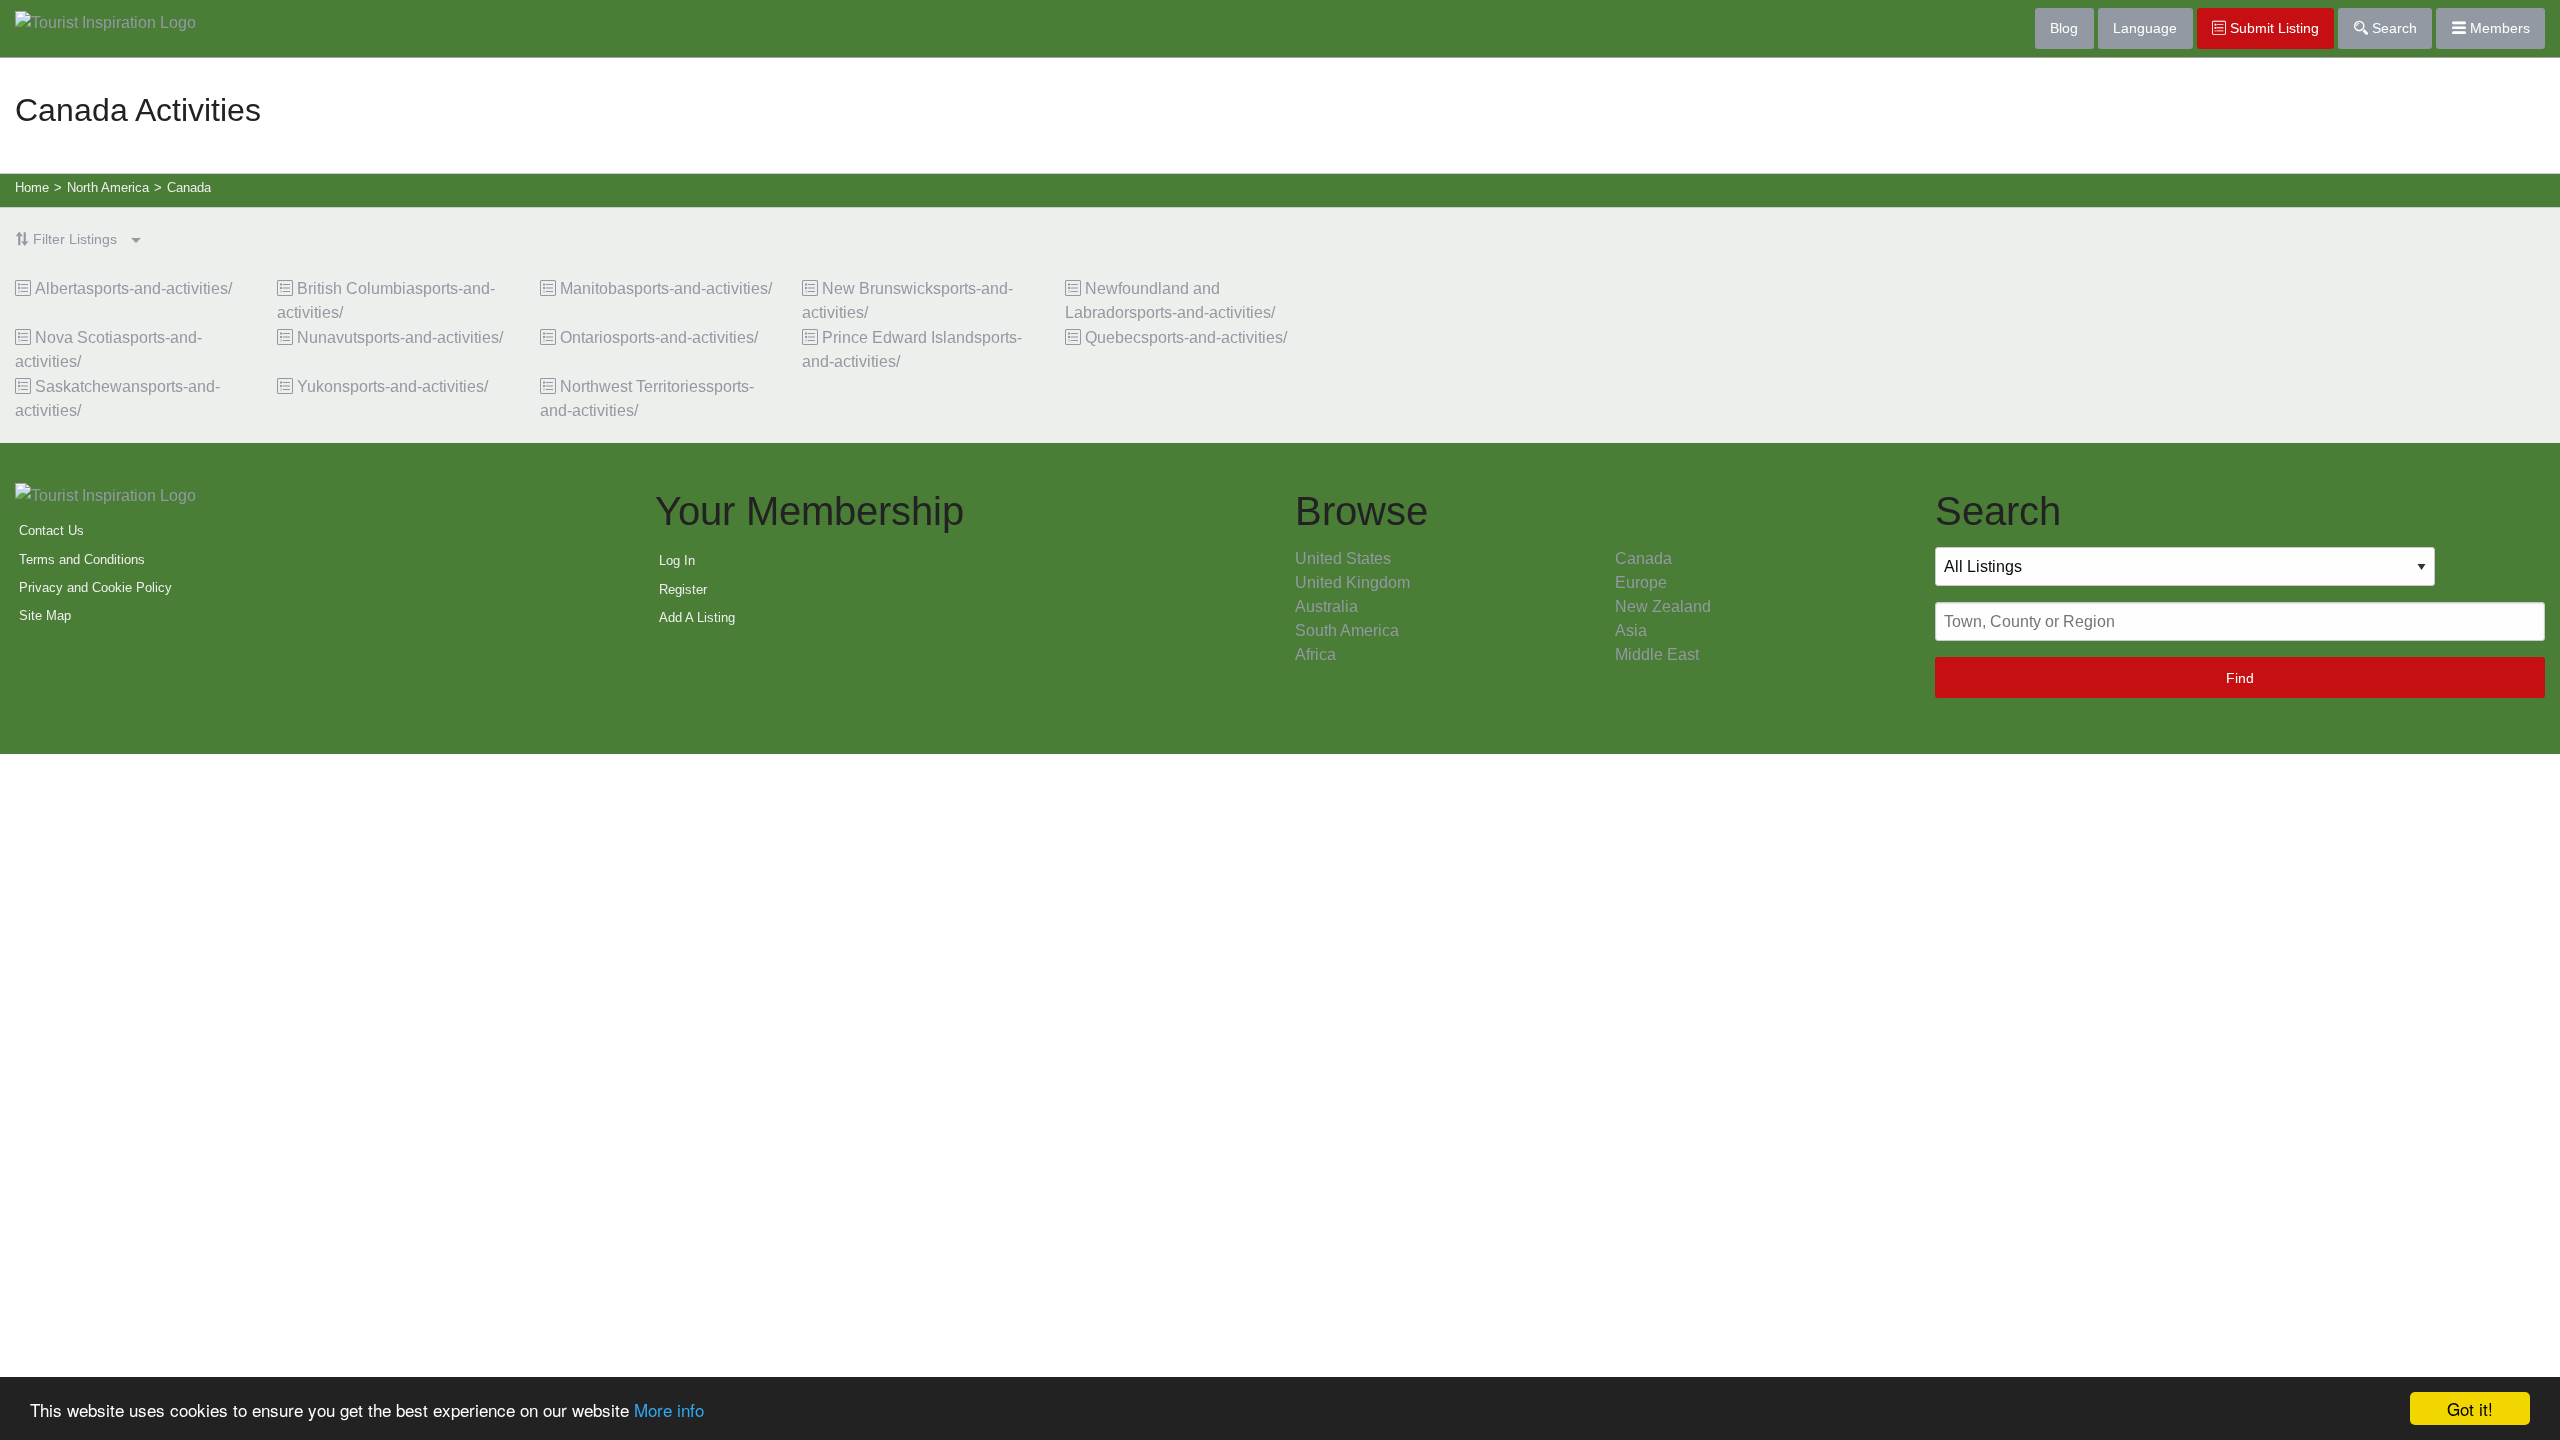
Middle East (1657, 654)
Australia (1326, 606)
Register (683, 589)
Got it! (2470, 1408)
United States (1343, 558)
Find (2240, 678)
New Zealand (1663, 606)
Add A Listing (697, 617)
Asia (1631, 630)
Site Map (45, 615)
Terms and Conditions (82, 559)
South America (1347, 630)
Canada (1643, 558)
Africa (1315, 654)
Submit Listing (2272, 28)
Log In (677, 560)
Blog (2064, 28)
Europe (1641, 582)
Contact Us (51, 530)
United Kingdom (1352, 582)
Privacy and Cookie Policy (95, 587)
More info (669, 1409)
